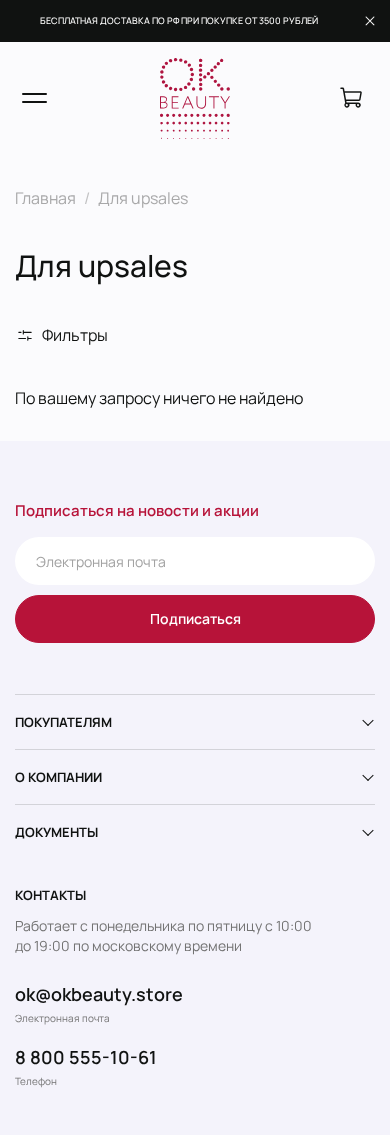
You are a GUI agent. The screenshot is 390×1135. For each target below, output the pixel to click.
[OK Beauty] (195, 99)
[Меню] (34, 98)
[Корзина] (351, 98)
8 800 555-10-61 (86, 1057)
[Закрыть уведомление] (370, 21)
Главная (45, 198)
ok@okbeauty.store (99, 994)
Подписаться (195, 618)
